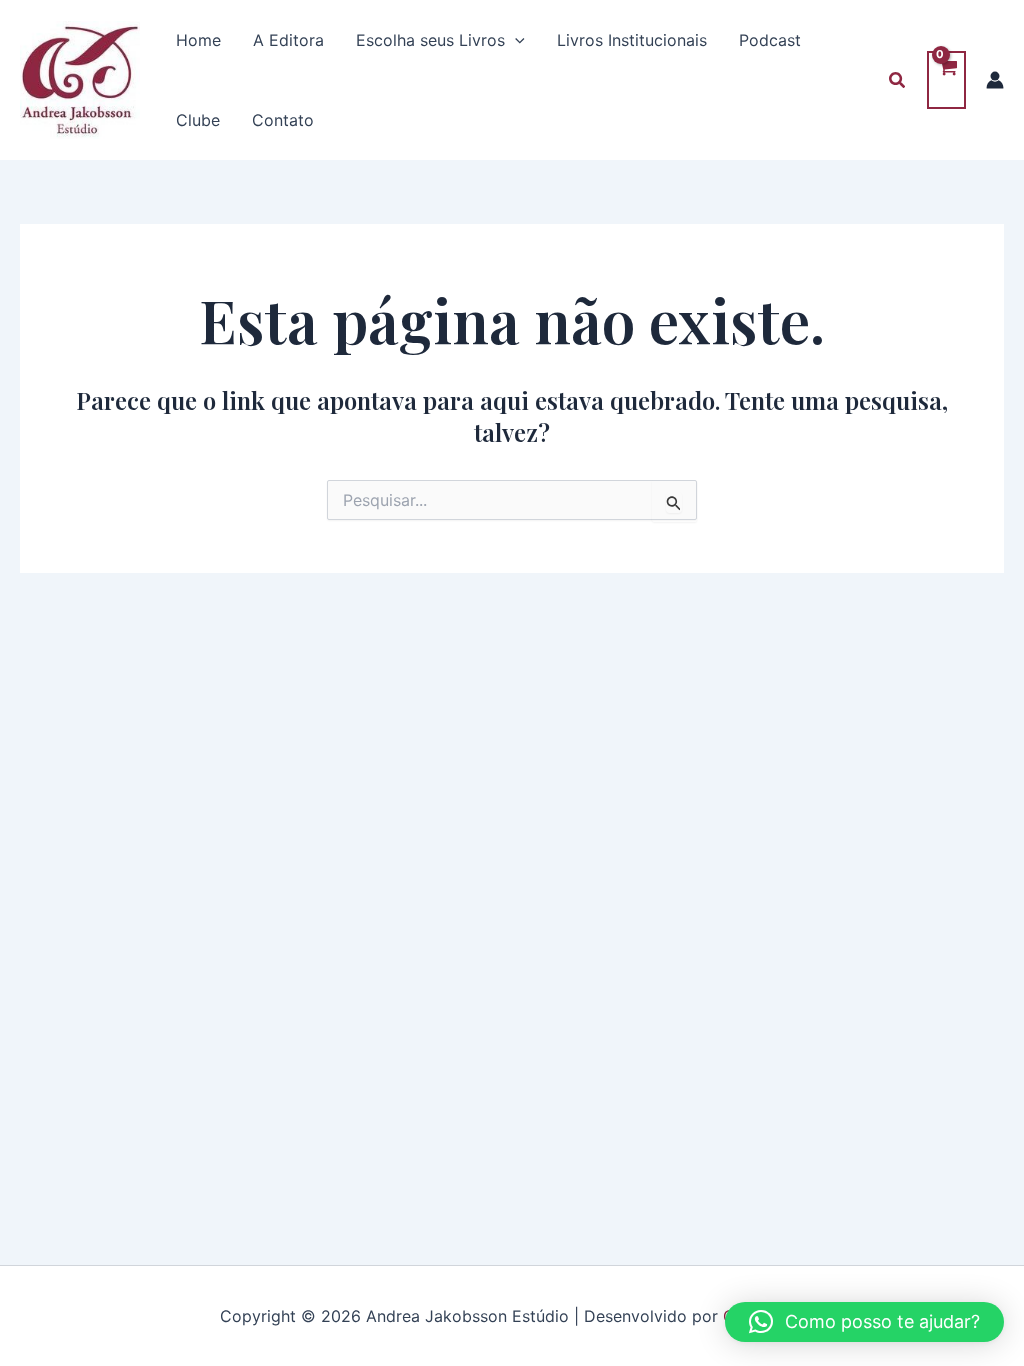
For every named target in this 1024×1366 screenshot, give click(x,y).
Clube (198, 120)
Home (198, 40)
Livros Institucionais (632, 40)
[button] (515, 40)
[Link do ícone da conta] (995, 80)
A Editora (288, 40)
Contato (283, 120)
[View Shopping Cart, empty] (946, 80)
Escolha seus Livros (430, 40)
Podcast (770, 40)
